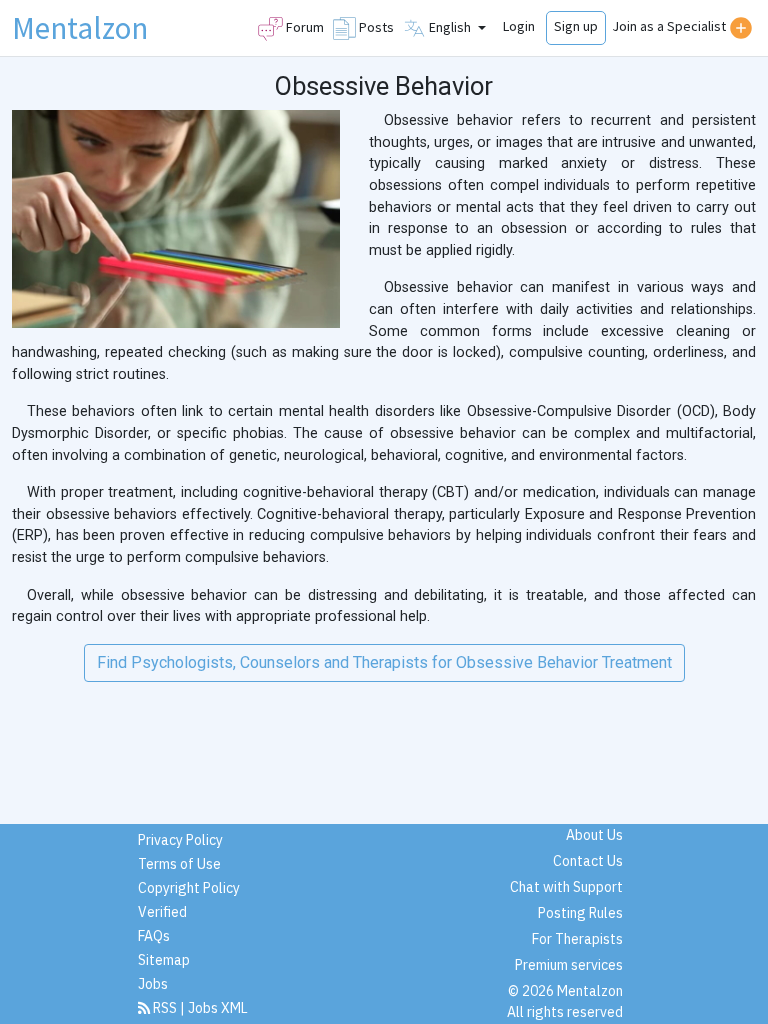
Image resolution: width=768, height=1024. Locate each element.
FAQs (154, 936)
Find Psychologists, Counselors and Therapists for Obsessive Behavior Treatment (384, 662)
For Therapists (577, 939)
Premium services (569, 965)
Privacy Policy (180, 840)
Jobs (153, 984)
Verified (162, 912)
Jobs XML (218, 1008)
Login (519, 26)
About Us (594, 835)
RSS (165, 1008)
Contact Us (588, 861)
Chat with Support (566, 887)
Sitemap (164, 960)
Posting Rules (580, 913)
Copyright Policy (189, 888)
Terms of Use (179, 864)
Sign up (576, 26)
